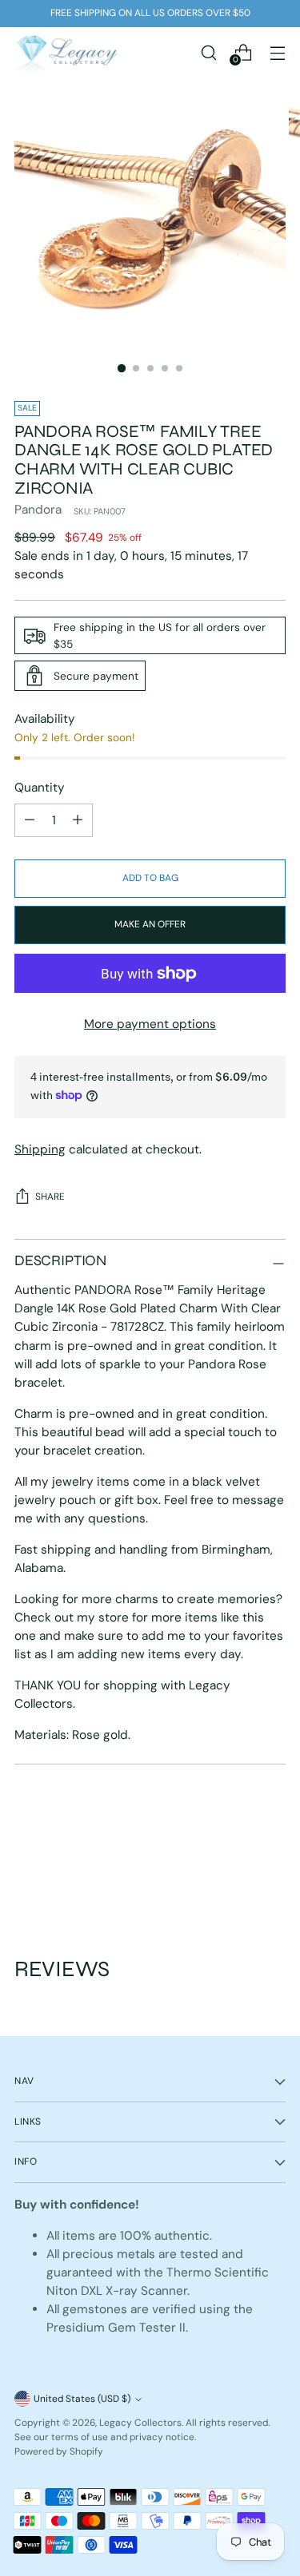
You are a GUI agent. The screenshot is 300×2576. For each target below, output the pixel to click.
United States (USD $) (82, 2399)
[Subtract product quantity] (78, 820)
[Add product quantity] (30, 820)
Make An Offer (150, 924)
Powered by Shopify (59, 2451)
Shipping (40, 1149)
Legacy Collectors (140, 2423)
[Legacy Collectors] (66, 52)
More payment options (150, 1024)
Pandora (38, 510)
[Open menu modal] (277, 52)
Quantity (40, 788)
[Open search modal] (208, 52)
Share (50, 1197)
